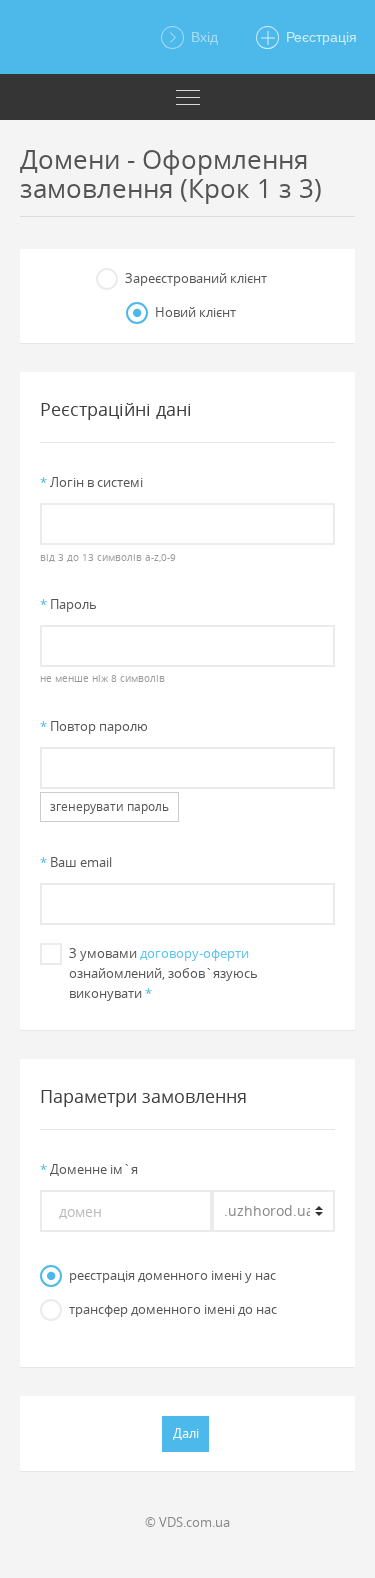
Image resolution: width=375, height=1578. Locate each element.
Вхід (202, 37)
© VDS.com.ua (187, 1522)
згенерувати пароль (109, 806)
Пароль (68, 604)
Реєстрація (319, 37)
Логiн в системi (91, 482)
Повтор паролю (94, 726)
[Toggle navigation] (187, 97)
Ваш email (76, 862)
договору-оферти (194, 953)
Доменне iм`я (89, 1169)
